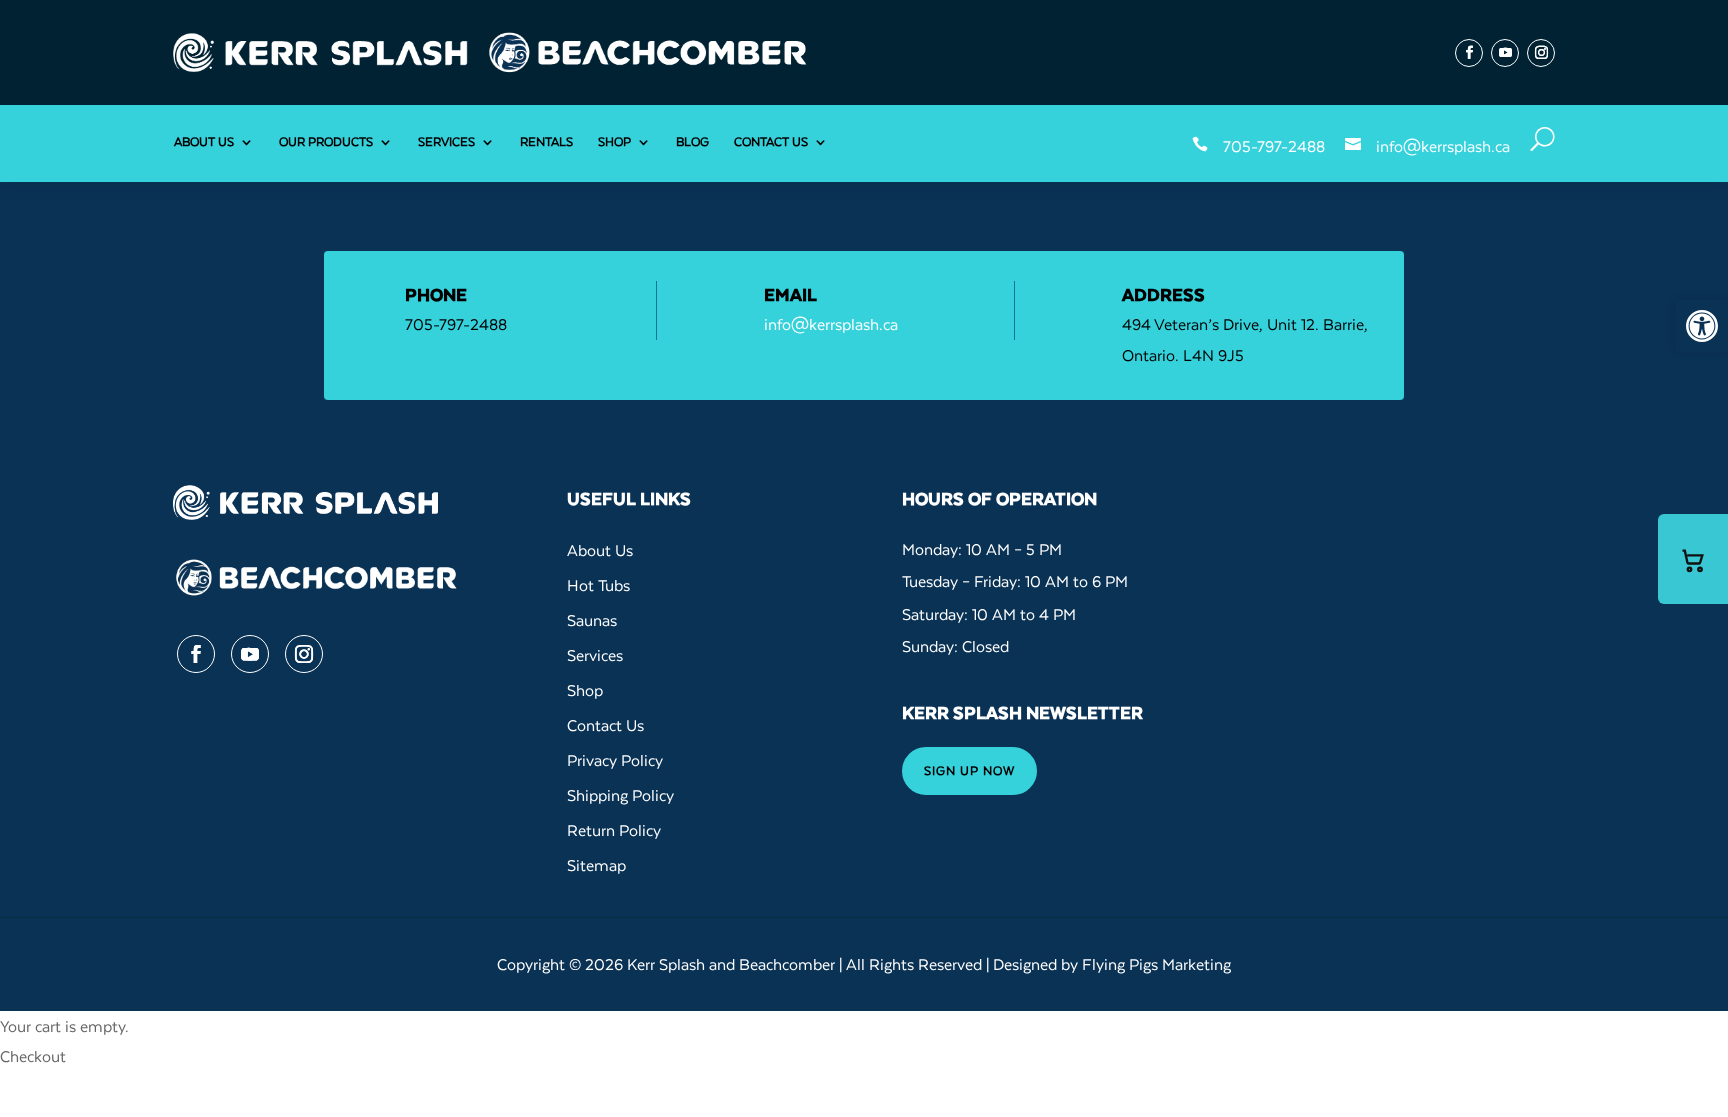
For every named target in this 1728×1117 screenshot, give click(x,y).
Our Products (326, 141)
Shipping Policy (620, 795)
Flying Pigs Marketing (1156, 964)
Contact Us (771, 141)
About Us (204, 141)
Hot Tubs (598, 585)
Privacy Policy (615, 760)
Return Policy (614, 830)
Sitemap (596, 865)
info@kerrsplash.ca (1443, 146)
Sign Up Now (969, 770)
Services (446, 141)
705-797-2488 (1274, 146)
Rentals (546, 141)
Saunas (592, 620)
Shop (614, 141)
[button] (1702, 326)
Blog (692, 141)
